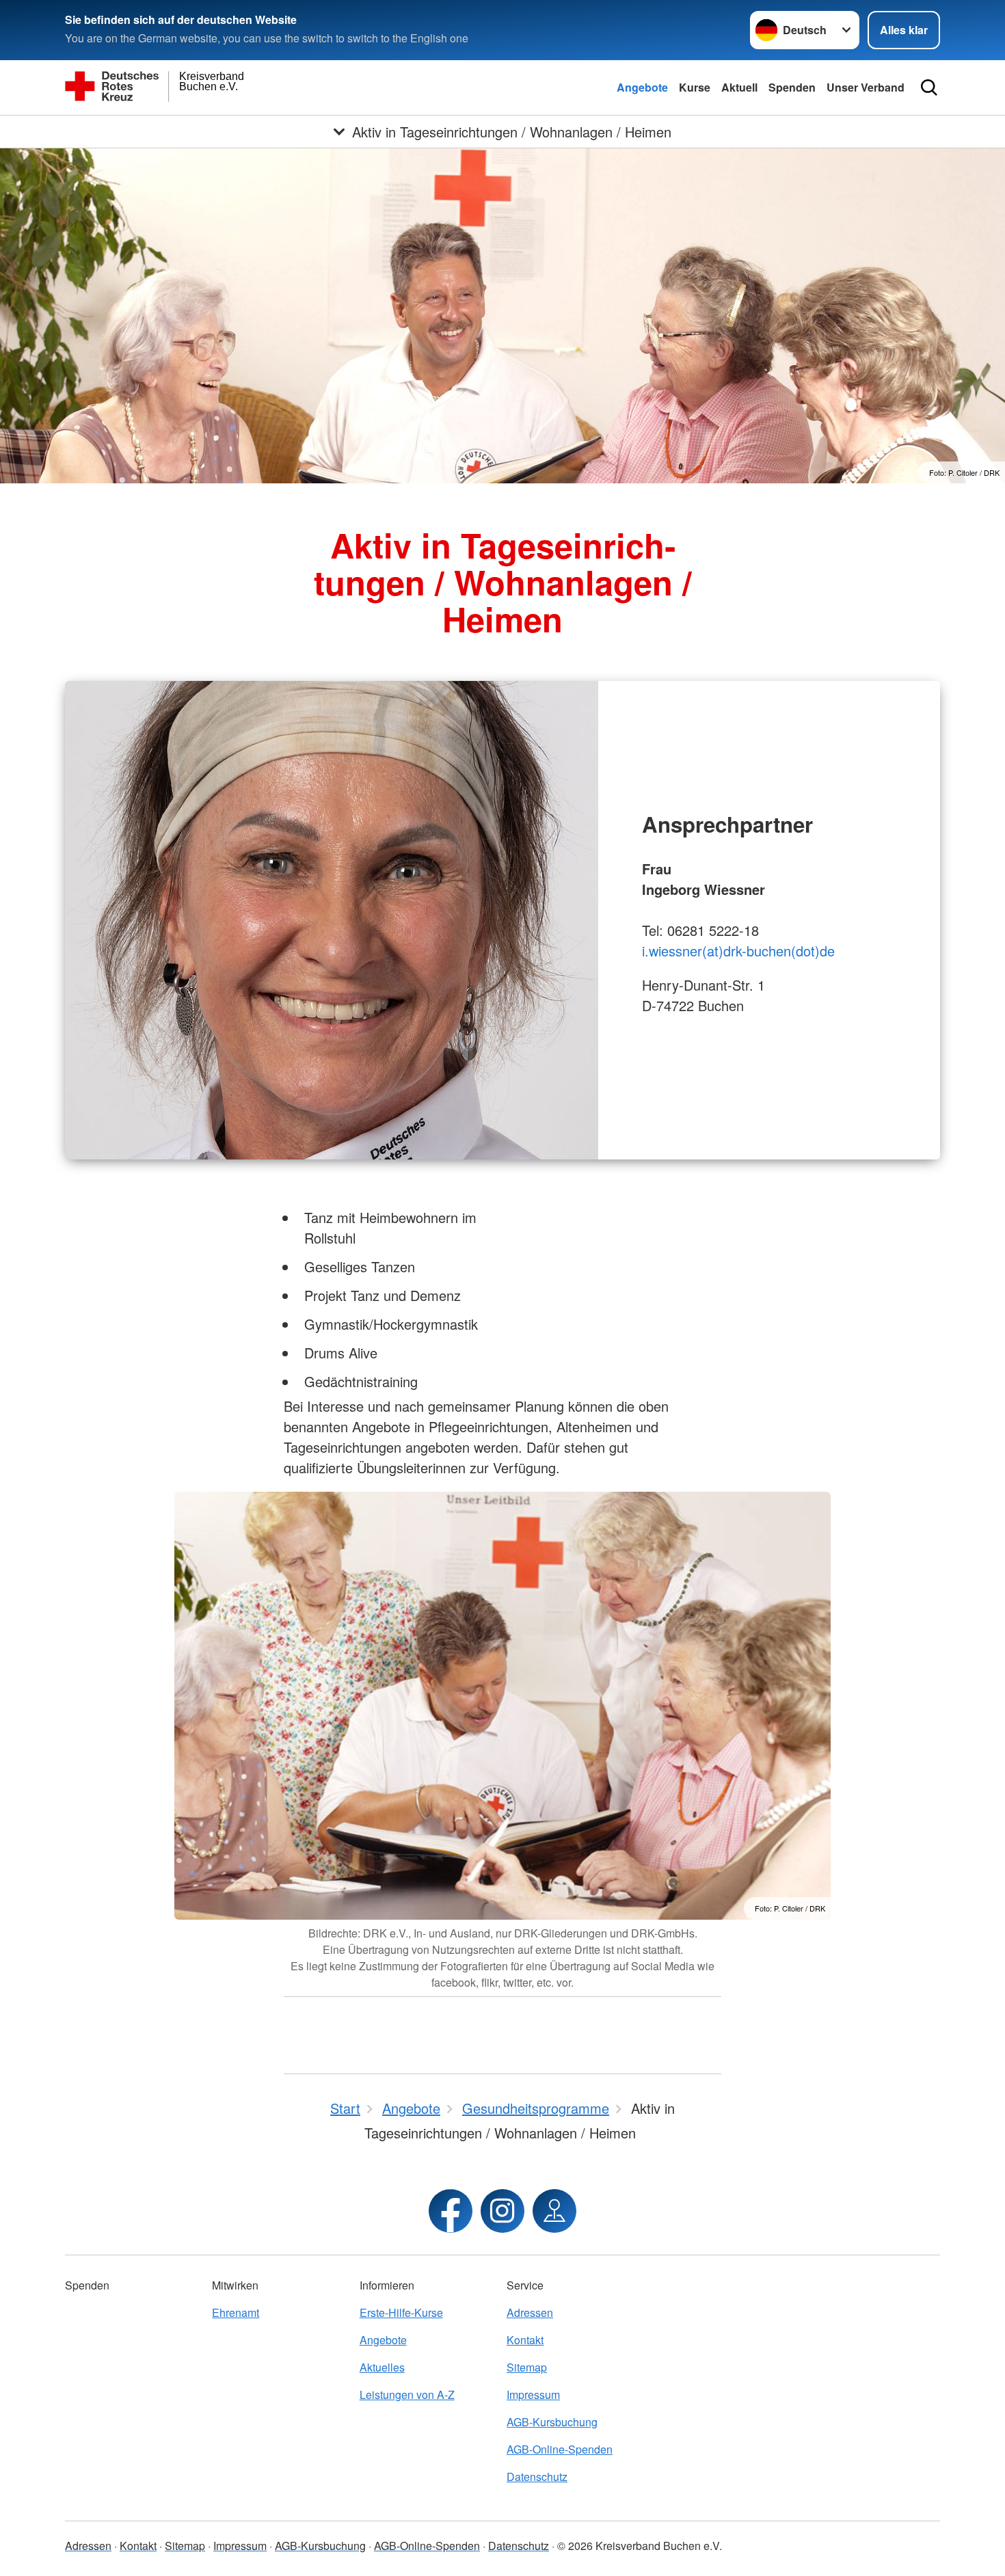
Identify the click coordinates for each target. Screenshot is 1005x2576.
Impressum (533, 2394)
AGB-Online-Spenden (560, 2449)
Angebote (642, 87)
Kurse (695, 87)
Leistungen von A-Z (407, 2394)
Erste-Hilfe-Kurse (401, 2312)
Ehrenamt (236, 2312)
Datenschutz (537, 2477)
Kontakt (525, 2340)
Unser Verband (866, 87)
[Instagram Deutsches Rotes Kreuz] (502, 2211)
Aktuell (739, 87)
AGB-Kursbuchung (552, 2422)
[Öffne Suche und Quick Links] (929, 88)
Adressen (530, 2312)
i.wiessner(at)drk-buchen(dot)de (738, 951)
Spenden (792, 87)
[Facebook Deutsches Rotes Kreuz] (451, 2211)
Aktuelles (382, 2367)
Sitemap (527, 2367)
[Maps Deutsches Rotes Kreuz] (554, 2211)
